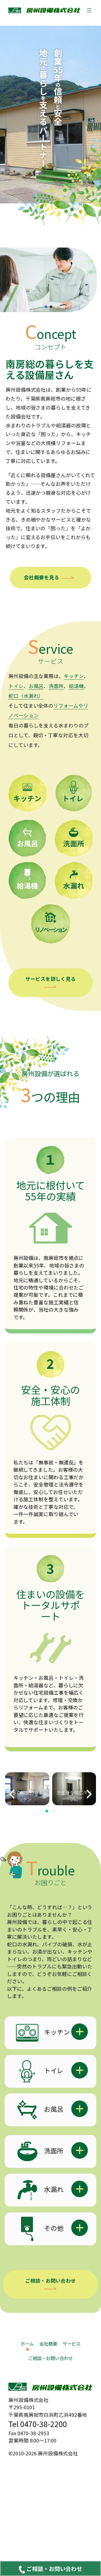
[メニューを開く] (89, 10)
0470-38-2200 (44, 2424)
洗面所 (56, 686)
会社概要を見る (41, 577)
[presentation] (12, 1794)
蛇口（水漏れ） (26, 696)
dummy (50, 2568)
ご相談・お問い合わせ (50, 2281)
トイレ (16, 686)
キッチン (74, 676)
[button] (46, 307)
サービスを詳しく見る (50, 979)
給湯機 (76, 686)
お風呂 (36, 686)
